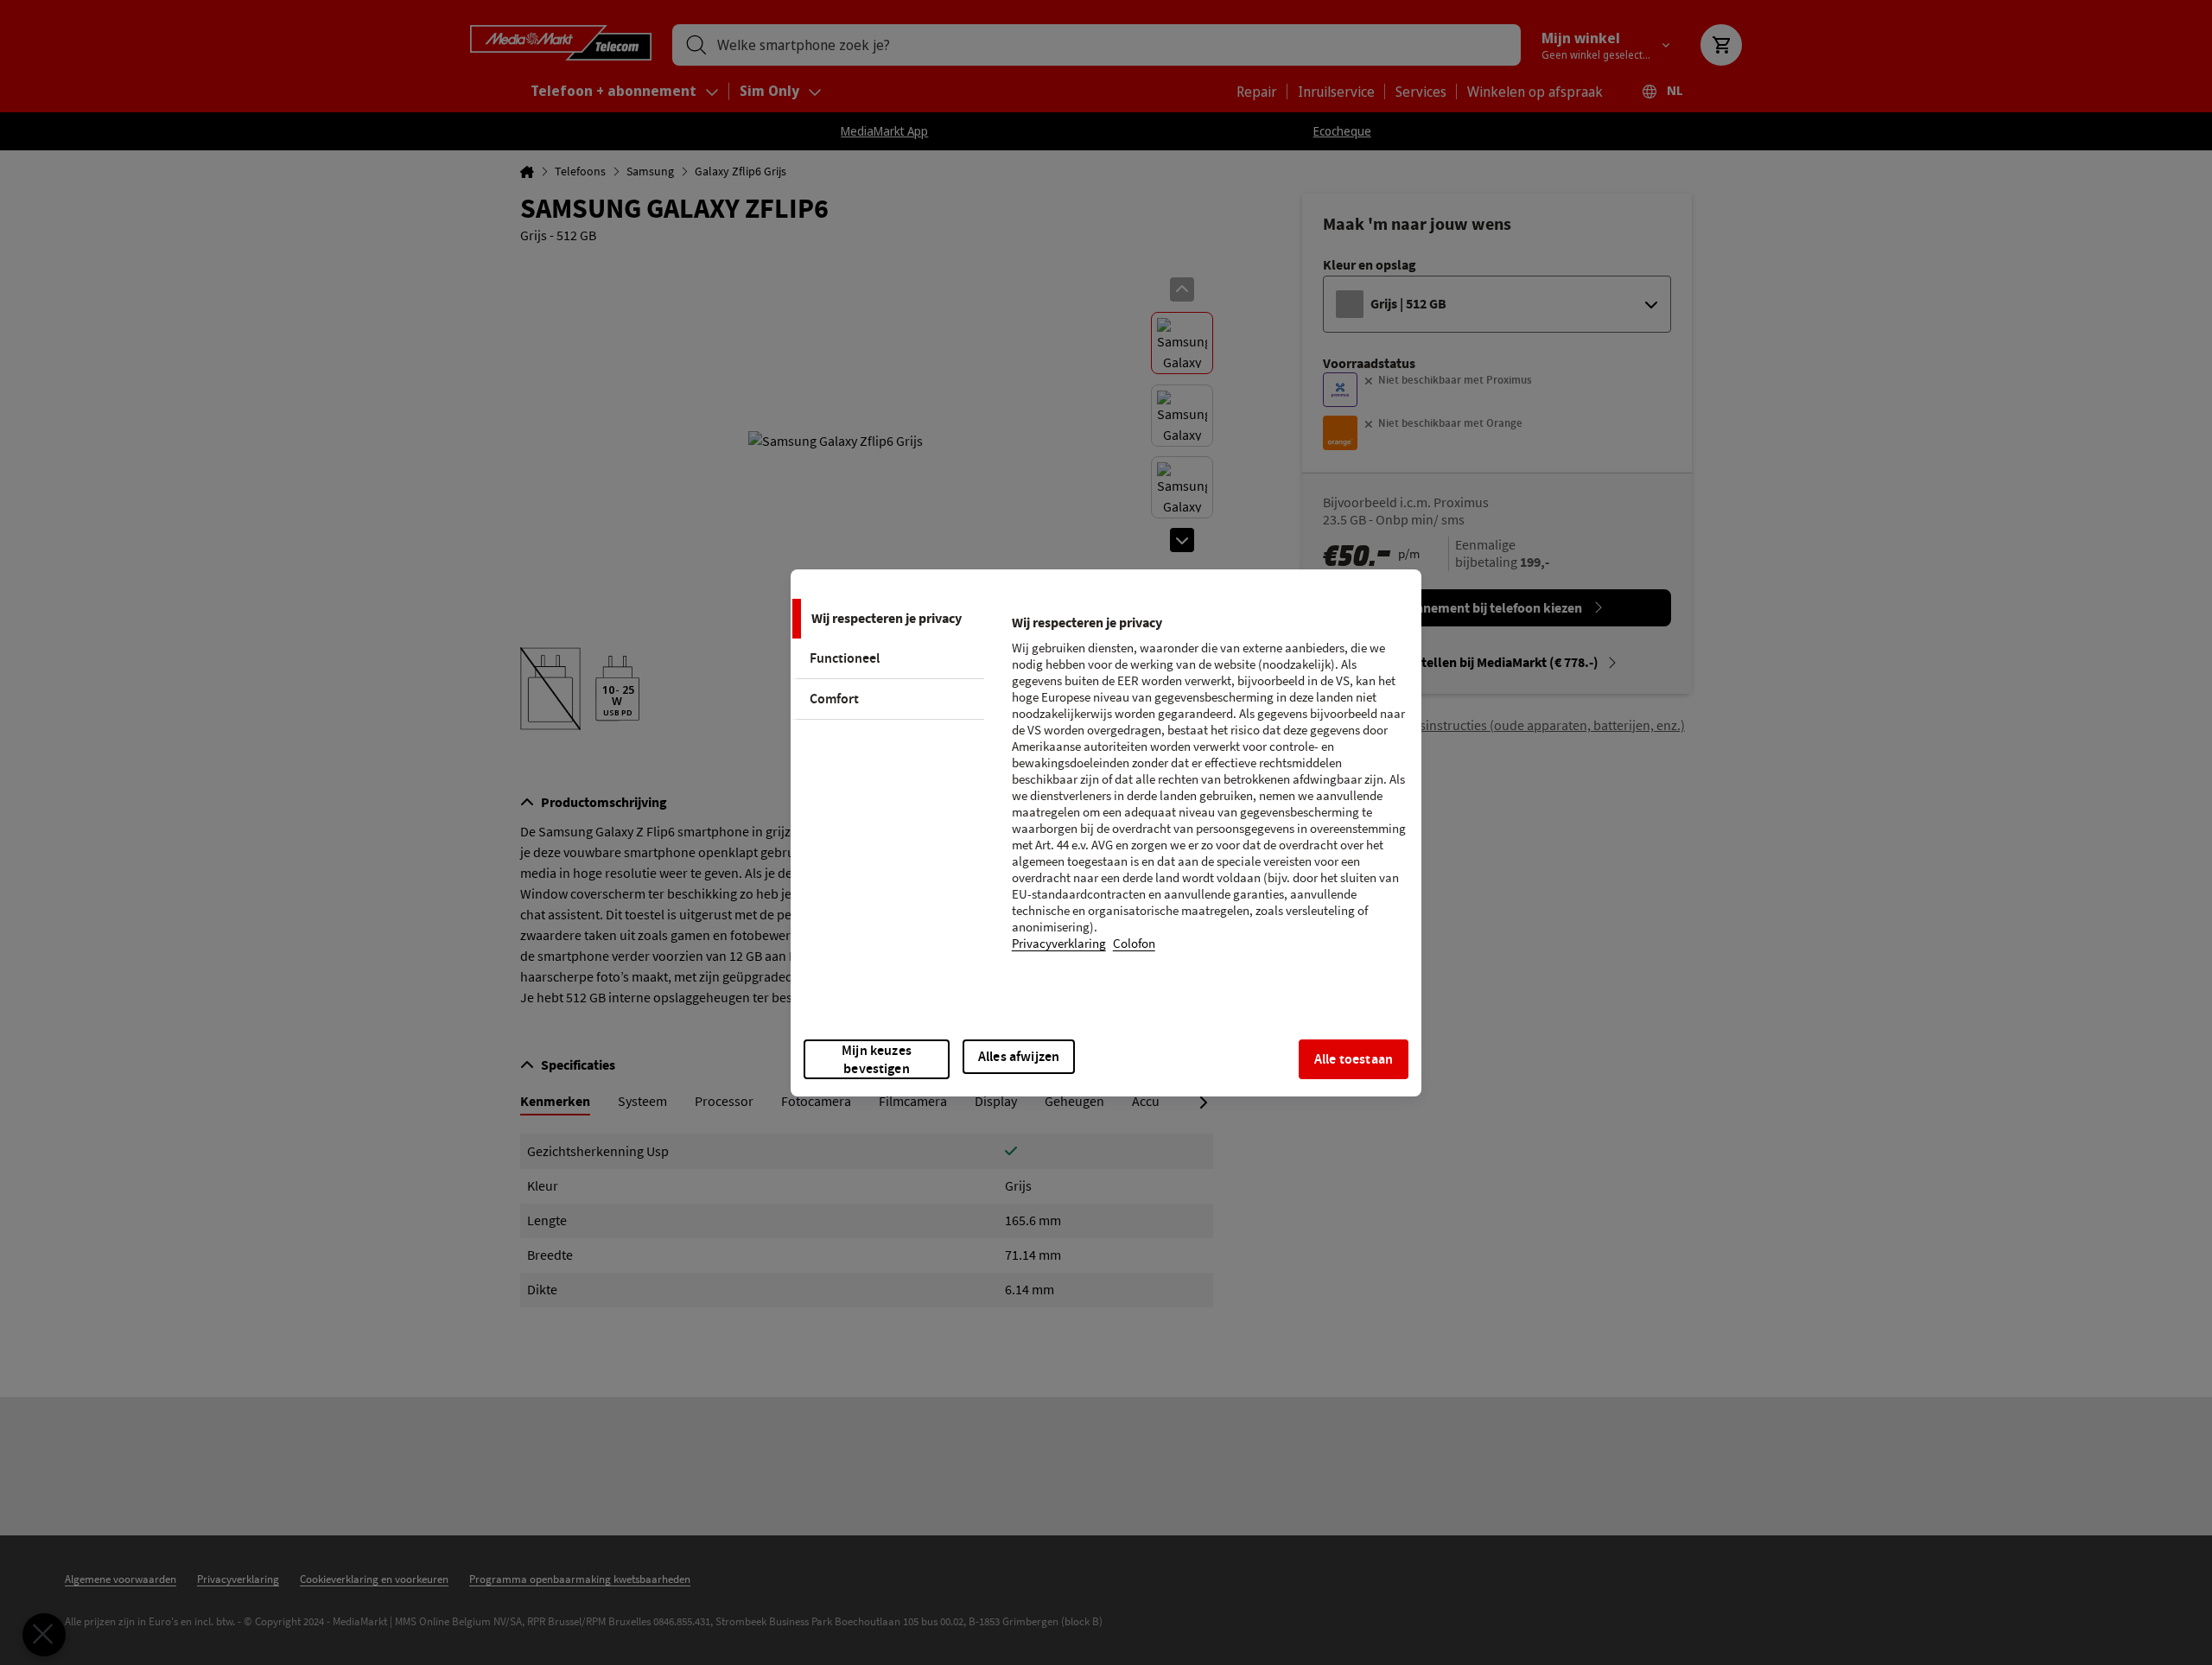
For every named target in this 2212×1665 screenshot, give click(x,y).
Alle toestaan (1354, 1059)
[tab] (887, 619)
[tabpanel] (1209, 794)
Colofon (1134, 944)
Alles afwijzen (1019, 1056)
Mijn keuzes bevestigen (877, 1059)
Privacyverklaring (1059, 944)
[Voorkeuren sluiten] (44, 1635)
